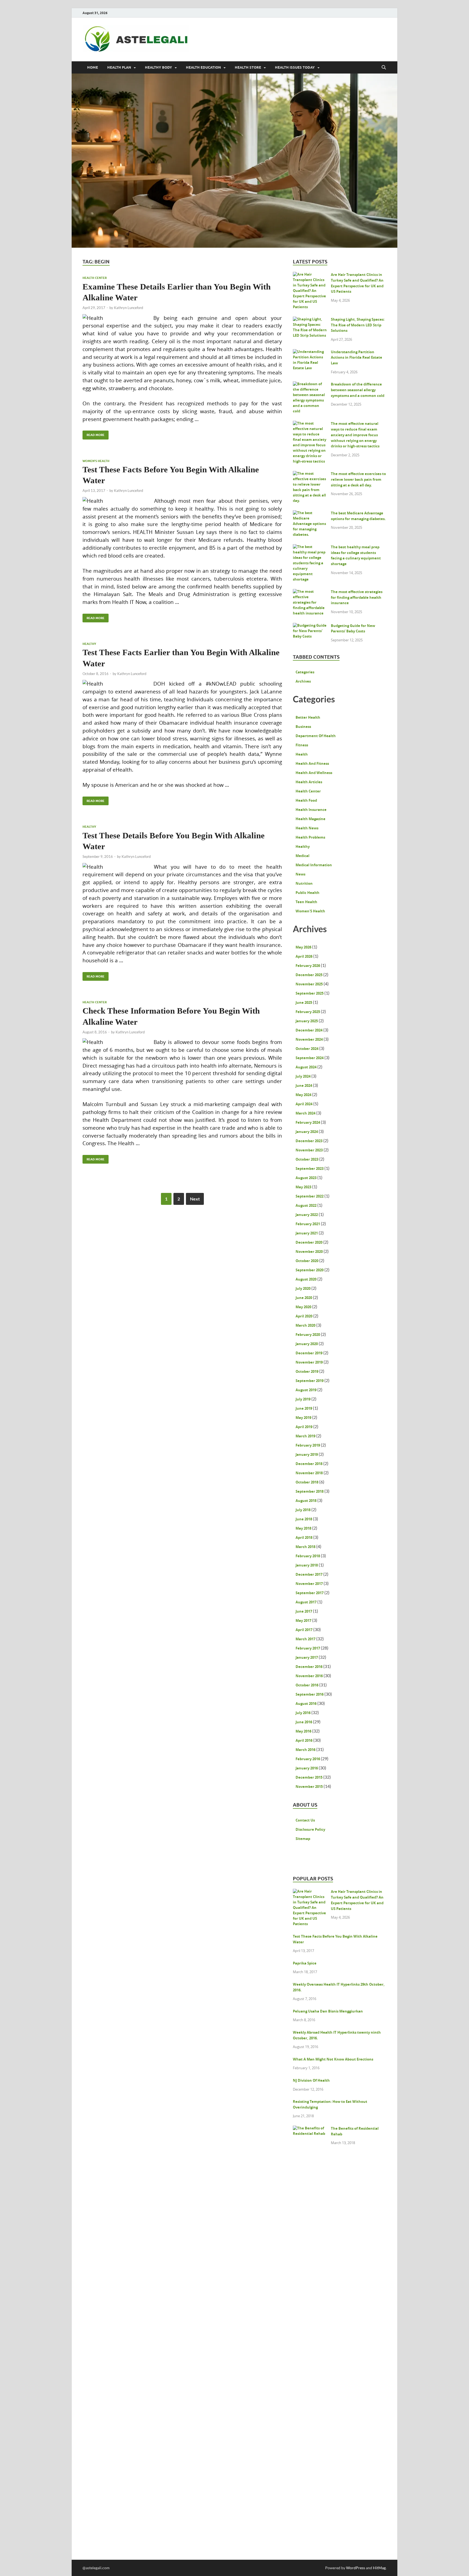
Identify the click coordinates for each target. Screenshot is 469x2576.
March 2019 (305, 1436)
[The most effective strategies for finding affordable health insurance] (310, 593)
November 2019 (309, 1362)
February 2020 (308, 1335)
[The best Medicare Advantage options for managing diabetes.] (310, 514)
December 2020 (309, 1242)
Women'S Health (96, 461)
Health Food (306, 800)
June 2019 (304, 1408)
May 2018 (303, 1528)
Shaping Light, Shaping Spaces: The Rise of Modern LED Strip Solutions (358, 325)
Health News (307, 828)
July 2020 (303, 1288)
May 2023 (303, 1187)
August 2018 (306, 1501)
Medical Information (314, 865)
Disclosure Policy (310, 1829)
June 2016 (304, 1722)
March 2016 (305, 1750)
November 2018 (309, 1473)
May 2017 (303, 1620)
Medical (302, 856)
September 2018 (310, 1491)
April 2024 (304, 1104)
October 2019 (307, 1371)
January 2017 (307, 1657)
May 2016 (303, 1731)
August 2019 (306, 1390)
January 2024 (307, 1132)
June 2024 (304, 1085)
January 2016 (307, 1768)
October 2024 (307, 1049)
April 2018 (304, 1537)
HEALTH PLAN (119, 67)
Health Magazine (310, 819)
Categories (305, 672)
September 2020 (310, 1270)
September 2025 (310, 993)
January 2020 (307, 1344)
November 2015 (309, 1787)
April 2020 (304, 1316)
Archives (303, 681)
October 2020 (307, 1261)
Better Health (308, 717)
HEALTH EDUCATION (203, 67)
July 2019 (303, 1399)
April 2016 (304, 1740)
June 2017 (304, 1611)
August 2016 (306, 1703)
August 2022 (306, 1205)
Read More (94, 434)
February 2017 (308, 1648)
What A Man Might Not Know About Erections (333, 2059)
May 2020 (303, 1307)
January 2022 (307, 1215)
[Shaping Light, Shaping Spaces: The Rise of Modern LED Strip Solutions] (310, 320)
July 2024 (303, 1076)
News (300, 874)
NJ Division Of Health (311, 2080)
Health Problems (310, 837)
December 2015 (309, 1777)
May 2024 (303, 1095)
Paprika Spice (305, 1963)
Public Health (308, 893)
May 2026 (303, 947)
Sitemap (303, 1839)
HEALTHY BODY (159, 67)
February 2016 (308, 1759)
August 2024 (306, 1067)
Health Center (95, 278)
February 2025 (308, 1012)
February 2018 (308, 1556)
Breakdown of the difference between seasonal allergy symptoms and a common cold (358, 390)
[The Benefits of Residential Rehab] (310, 2129)
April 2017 (304, 1630)
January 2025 (307, 1021)
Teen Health (306, 902)
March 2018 (305, 1547)
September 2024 (310, 1058)
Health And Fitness (312, 763)
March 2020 (305, 1325)
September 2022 (310, 1196)
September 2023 (310, 1168)
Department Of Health (316, 736)
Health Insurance (311, 810)
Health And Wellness (314, 773)
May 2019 (303, 1418)
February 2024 (308, 1122)
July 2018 (303, 1510)
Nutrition (304, 883)
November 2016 (309, 1676)
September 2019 (310, 1381)
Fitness (302, 745)
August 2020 (306, 1279)
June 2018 (304, 1519)
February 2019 (308, 1445)
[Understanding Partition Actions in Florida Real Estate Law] (310, 353)
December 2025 (309, 975)
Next (195, 1199)
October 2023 (307, 1159)
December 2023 (309, 1141)
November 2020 (309, 1252)
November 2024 (309, 1039)
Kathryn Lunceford (129, 308)
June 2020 (304, 1298)
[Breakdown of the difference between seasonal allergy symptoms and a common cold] (310, 385)
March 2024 (305, 1113)
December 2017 (309, 1574)
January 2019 (307, 1454)
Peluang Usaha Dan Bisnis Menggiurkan (328, 2011)
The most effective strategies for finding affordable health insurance (357, 597)
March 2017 (305, 1639)
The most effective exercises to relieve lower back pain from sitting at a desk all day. (358, 479)
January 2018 (307, 1565)
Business (303, 727)
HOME (93, 67)
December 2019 (309, 1353)
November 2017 (309, 1584)
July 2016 (303, 1713)
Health (302, 754)
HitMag (379, 2568)
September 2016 (310, 1694)
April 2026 (304, 956)
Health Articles (309, 782)
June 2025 (304, 1002)
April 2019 (304, 1427)
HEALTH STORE (248, 67)
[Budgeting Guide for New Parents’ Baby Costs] (310, 626)
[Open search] (384, 68)
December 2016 (309, 1667)
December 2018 (309, 1464)
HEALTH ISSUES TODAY (295, 67)
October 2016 (307, 1685)
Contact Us (305, 1820)
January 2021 (307, 1233)
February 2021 (308, 1224)
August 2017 (306, 1602)
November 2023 (309, 1150)
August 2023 (306, 1178)
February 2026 (308, 966)
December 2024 (309, 1030)
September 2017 (310, 1593)
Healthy (89, 644)
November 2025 (309, 984)
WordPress (356, 2568)
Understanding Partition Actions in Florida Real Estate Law (356, 358)
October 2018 (307, 1482)
